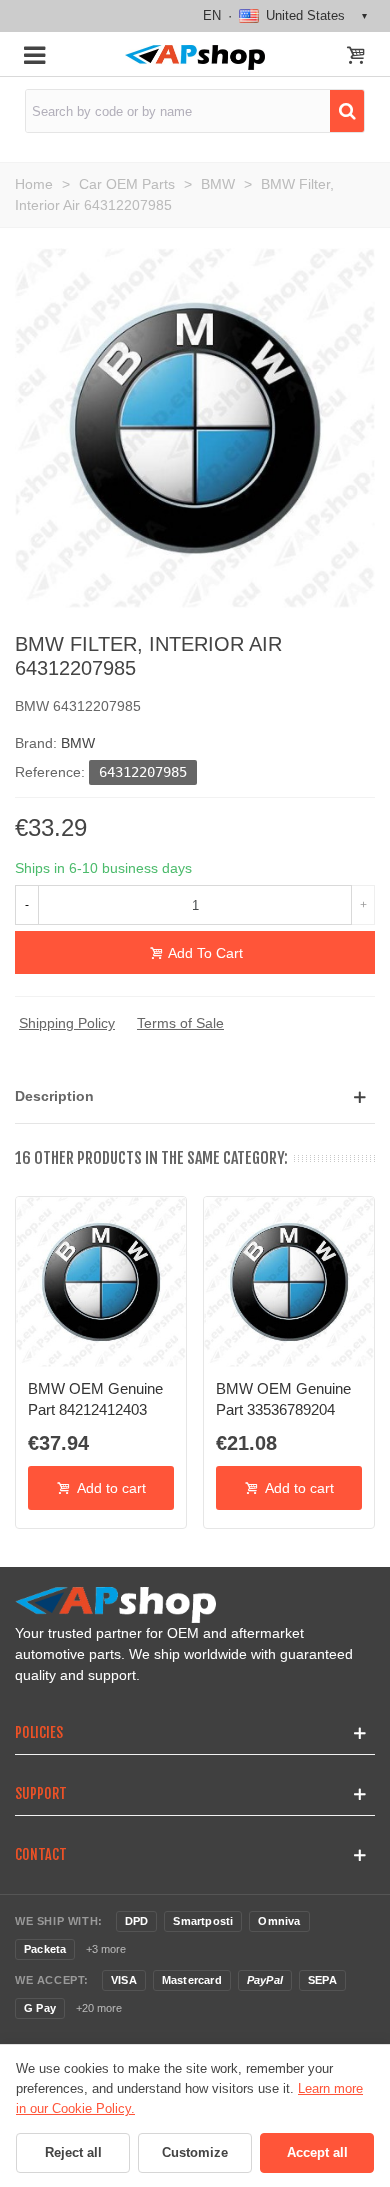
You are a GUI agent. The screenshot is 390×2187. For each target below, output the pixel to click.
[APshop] (194, 57)
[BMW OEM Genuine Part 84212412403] (101, 1282)
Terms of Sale (180, 1023)
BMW (78, 743)
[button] (195, 1096)
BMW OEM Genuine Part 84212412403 (95, 1398)
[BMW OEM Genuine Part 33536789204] (289, 1282)
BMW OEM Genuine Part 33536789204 (283, 1398)
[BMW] (195, 427)
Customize (195, 2152)
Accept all (317, 2152)
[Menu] (34, 54)
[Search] (347, 111)
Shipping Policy (67, 1023)
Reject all (73, 2152)
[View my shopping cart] (356, 57)
